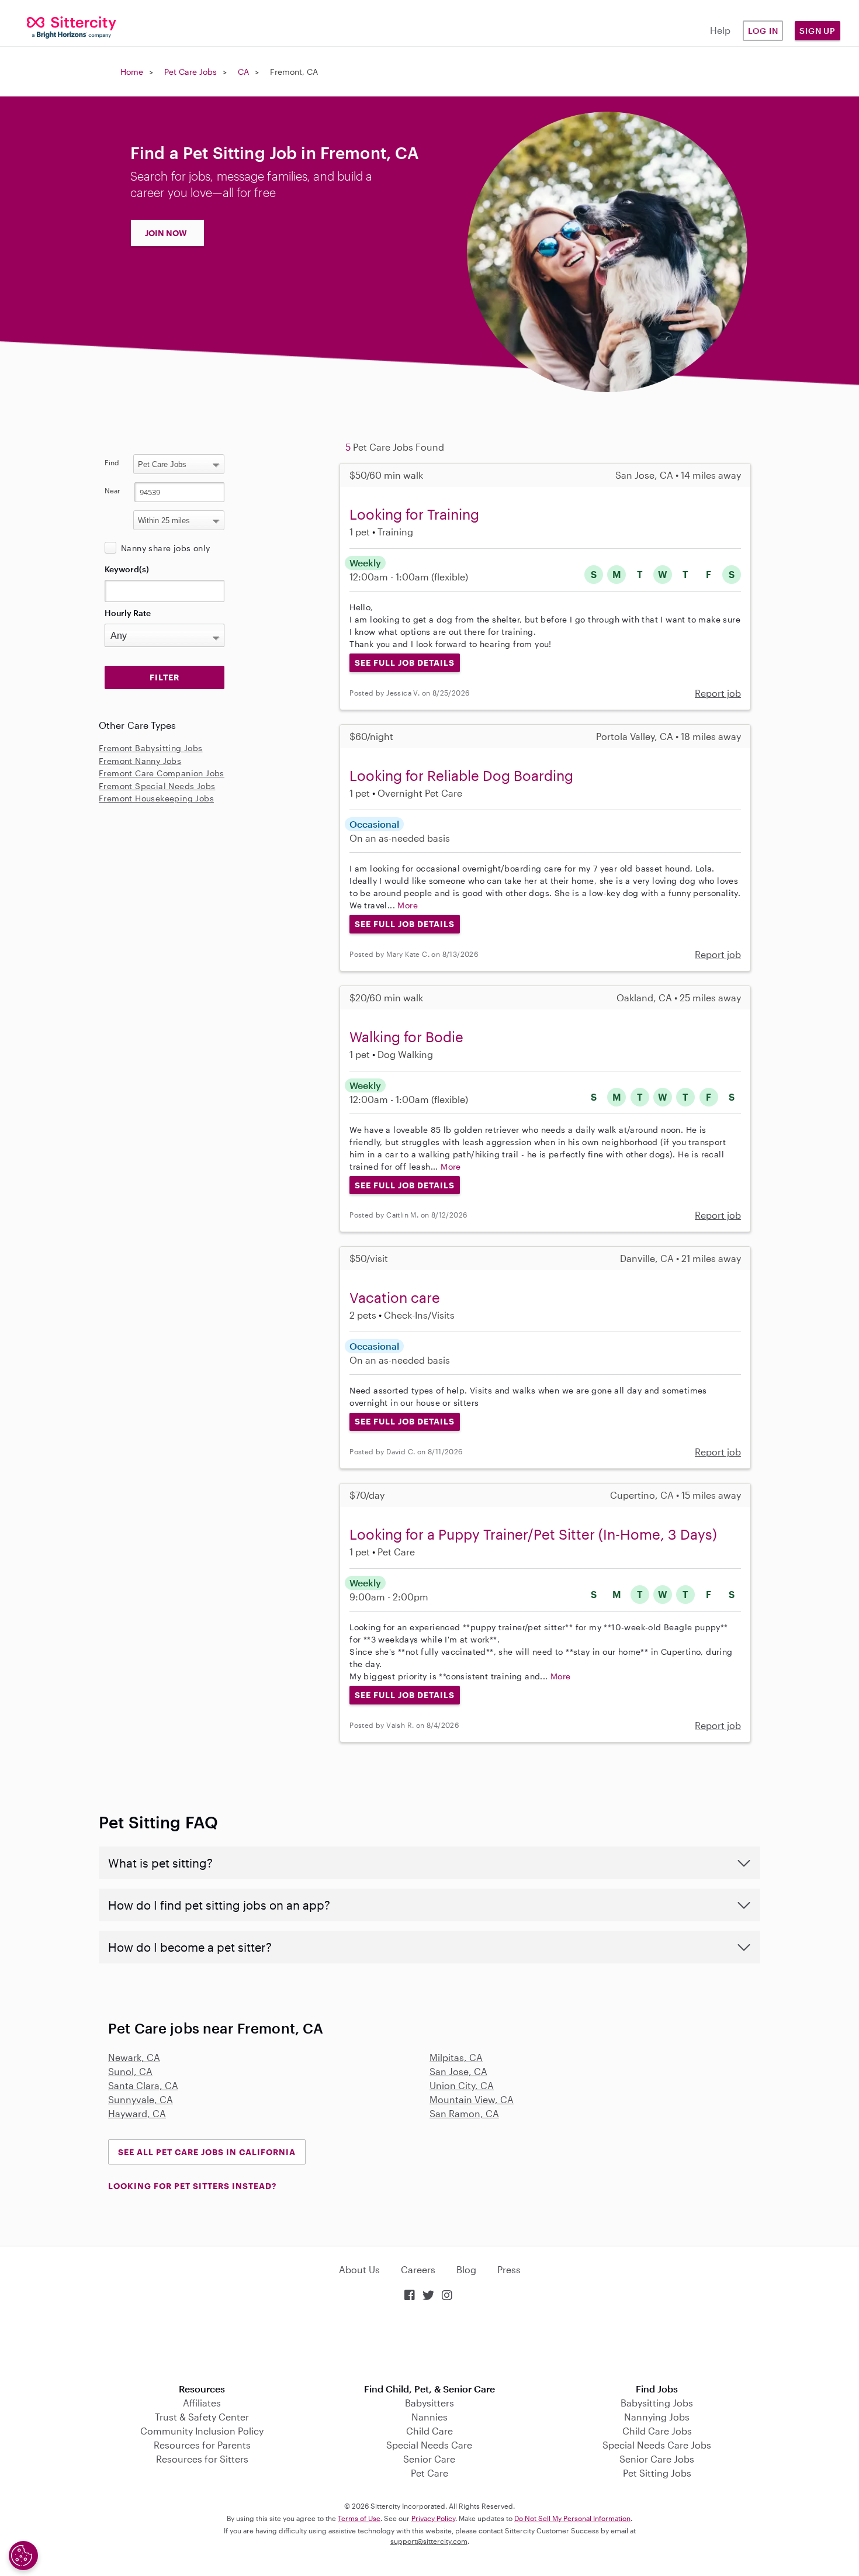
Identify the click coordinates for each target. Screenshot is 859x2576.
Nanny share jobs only (165, 548)
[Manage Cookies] (23, 2556)
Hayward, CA (137, 2113)
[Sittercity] (72, 27)
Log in (763, 31)
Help (720, 30)
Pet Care (430, 2473)
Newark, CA (134, 2057)
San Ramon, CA (464, 2113)
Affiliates (202, 2403)
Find (112, 462)
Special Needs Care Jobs (657, 2445)
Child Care (430, 2431)
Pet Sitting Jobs (657, 2473)
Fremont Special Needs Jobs (157, 786)
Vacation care (395, 1297)
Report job (718, 693)
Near (112, 490)
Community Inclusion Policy (202, 2431)
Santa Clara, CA (143, 2085)
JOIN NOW (166, 233)
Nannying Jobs (657, 2417)
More (408, 905)
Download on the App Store (430, 2344)
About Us (359, 2269)
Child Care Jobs (657, 2431)
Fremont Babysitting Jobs (151, 748)
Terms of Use (359, 2518)
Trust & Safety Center (202, 2417)
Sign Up (818, 31)
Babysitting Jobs (657, 2403)
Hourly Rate (128, 613)
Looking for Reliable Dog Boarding (461, 775)
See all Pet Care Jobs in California (207, 2152)
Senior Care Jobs (657, 2459)
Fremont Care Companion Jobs (162, 773)
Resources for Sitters (202, 2459)
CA (243, 72)
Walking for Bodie (406, 1037)
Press (509, 2269)
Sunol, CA (130, 2071)
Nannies (430, 2417)
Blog (466, 2269)
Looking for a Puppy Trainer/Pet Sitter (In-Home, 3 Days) (533, 1534)
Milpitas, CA (456, 2057)
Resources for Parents (202, 2445)
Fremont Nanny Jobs (140, 761)
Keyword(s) (127, 569)
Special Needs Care (429, 2445)
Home (132, 72)
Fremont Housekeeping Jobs (156, 798)
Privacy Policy (433, 2518)
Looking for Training (414, 514)
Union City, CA (462, 2085)
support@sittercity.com (429, 2541)
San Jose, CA (458, 2071)
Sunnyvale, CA (141, 2099)
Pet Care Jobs (190, 72)
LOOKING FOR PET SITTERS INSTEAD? (192, 2186)
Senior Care (429, 2459)
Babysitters (430, 2403)
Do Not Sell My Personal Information (572, 2518)
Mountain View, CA (472, 2099)
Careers (418, 2269)
